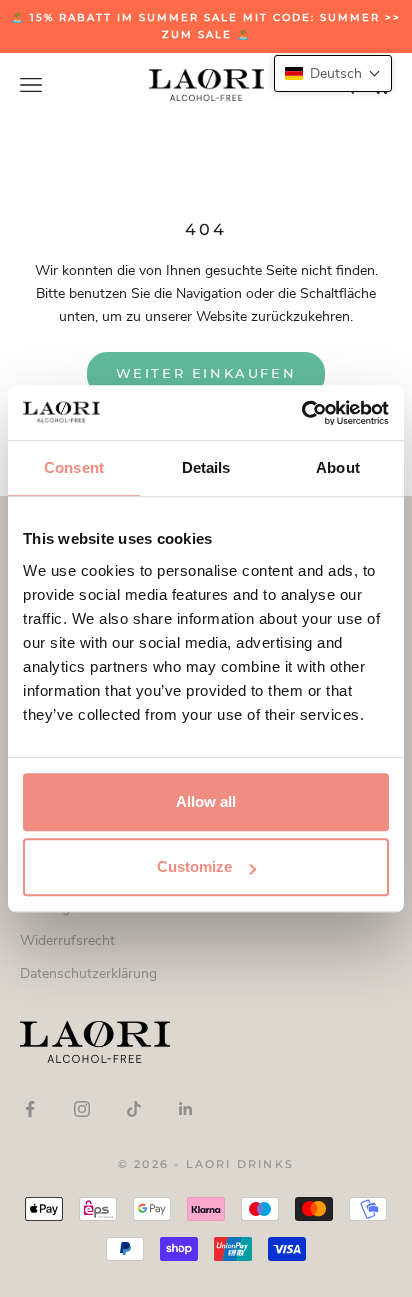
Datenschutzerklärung (88, 973)
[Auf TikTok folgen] (134, 1109)
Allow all (206, 801)
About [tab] (338, 467)
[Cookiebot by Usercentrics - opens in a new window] (301, 413)
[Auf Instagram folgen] (82, 1109)
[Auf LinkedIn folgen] (186, 1109)
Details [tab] (206, 467)
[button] (333, 73)
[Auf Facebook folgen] (30, 1109)
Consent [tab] (74, 467)
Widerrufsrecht (67, 940)
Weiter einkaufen (206, 373)
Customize (194, 866)
